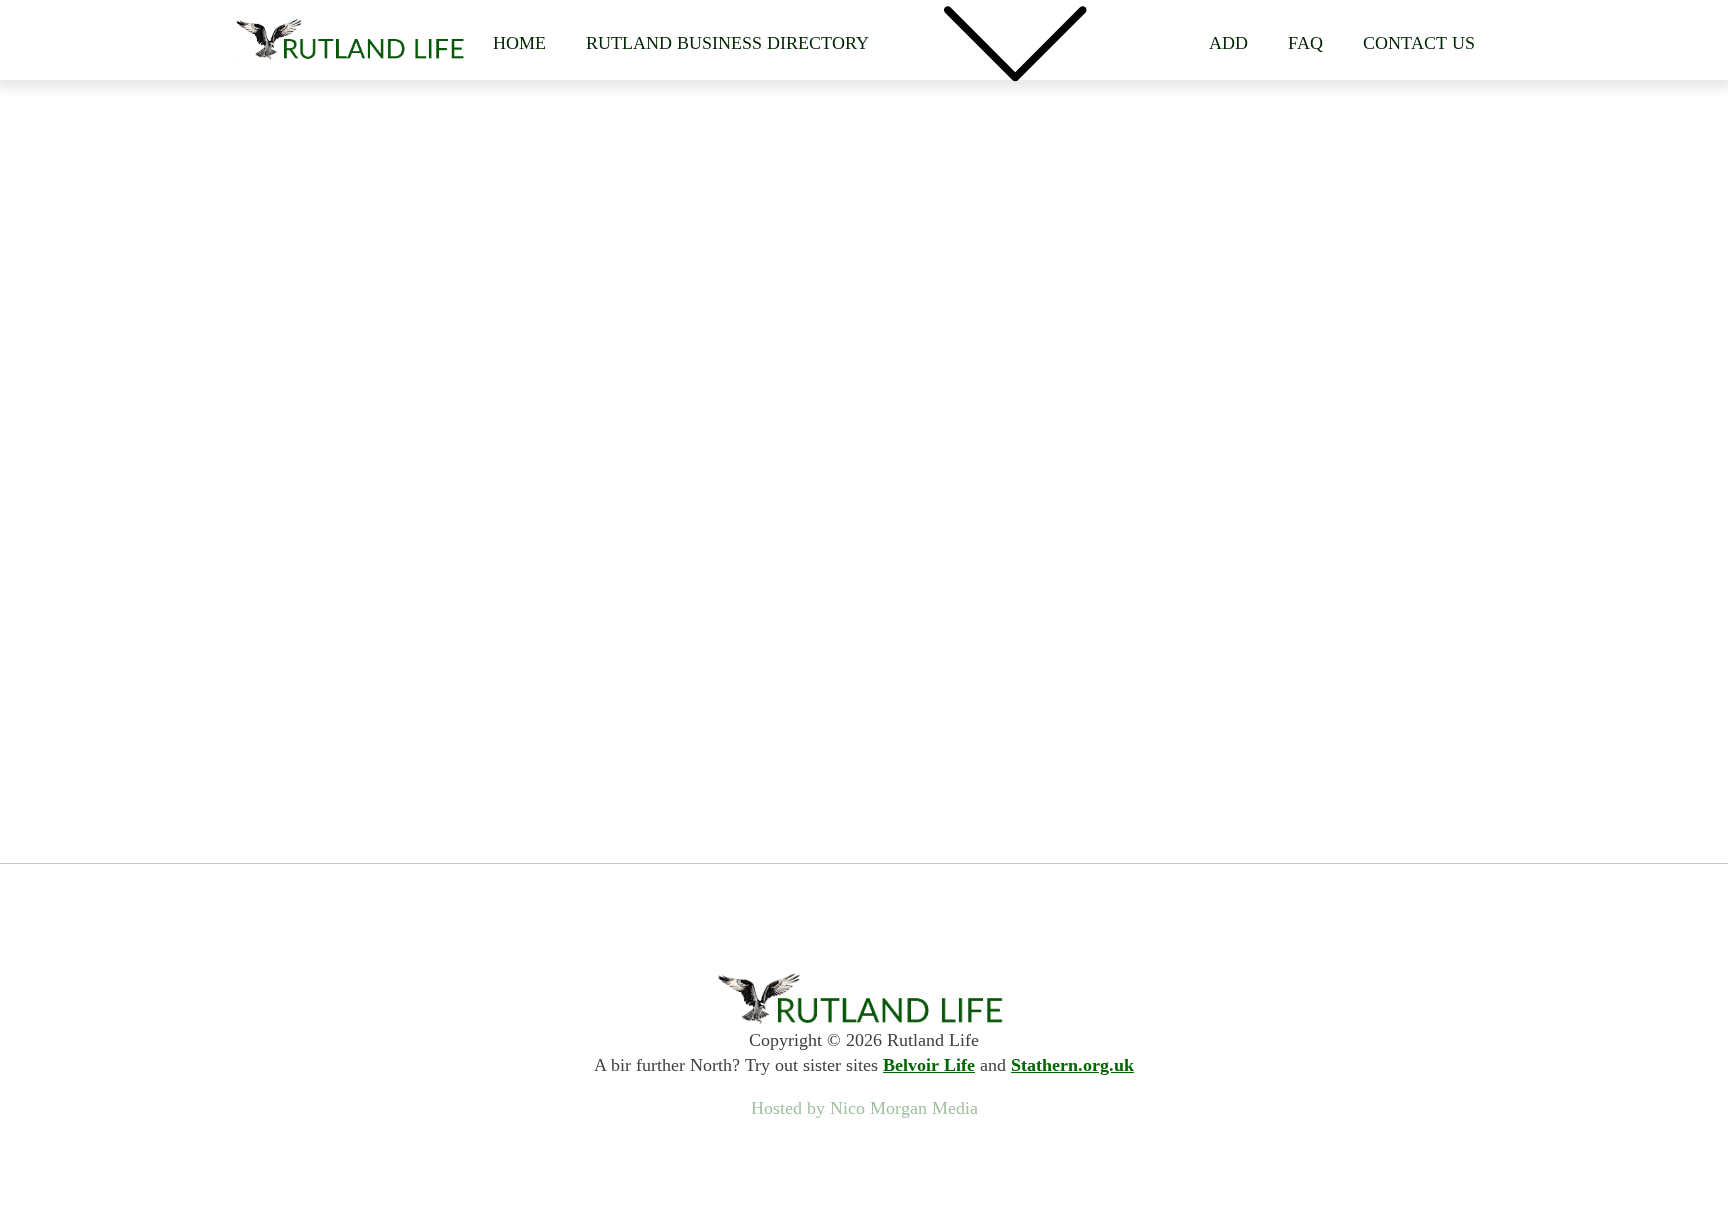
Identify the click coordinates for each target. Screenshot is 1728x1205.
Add (1228, 43)
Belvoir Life (929, 1065)
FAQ (1305, 43)
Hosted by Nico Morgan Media (864, 1108)
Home (519, 43)
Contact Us (1419, 43)
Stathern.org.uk (1072, 1065)
